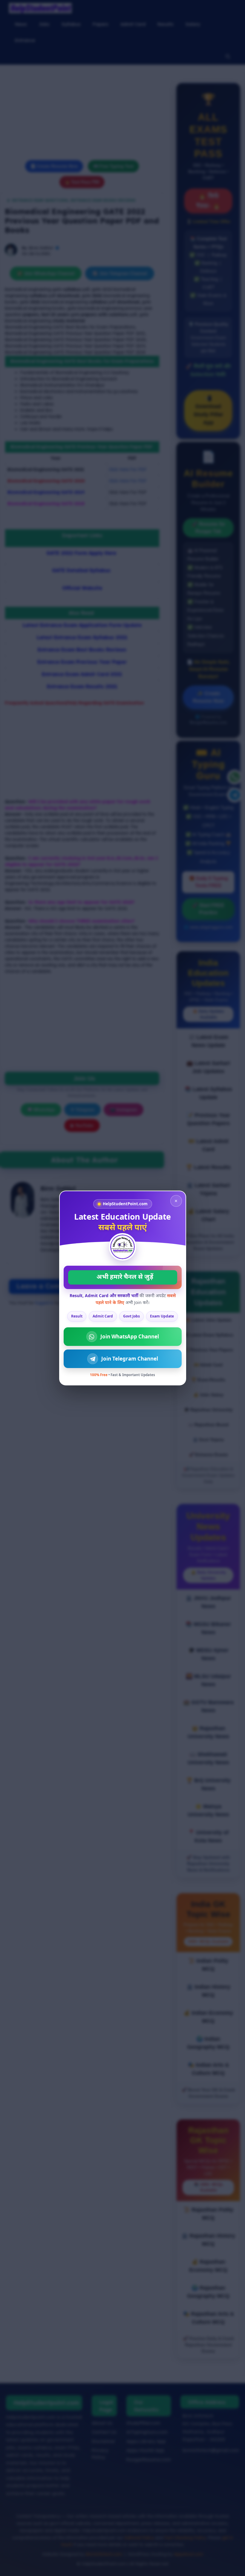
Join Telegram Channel (130, 1359)
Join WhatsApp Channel (130, 1336)
